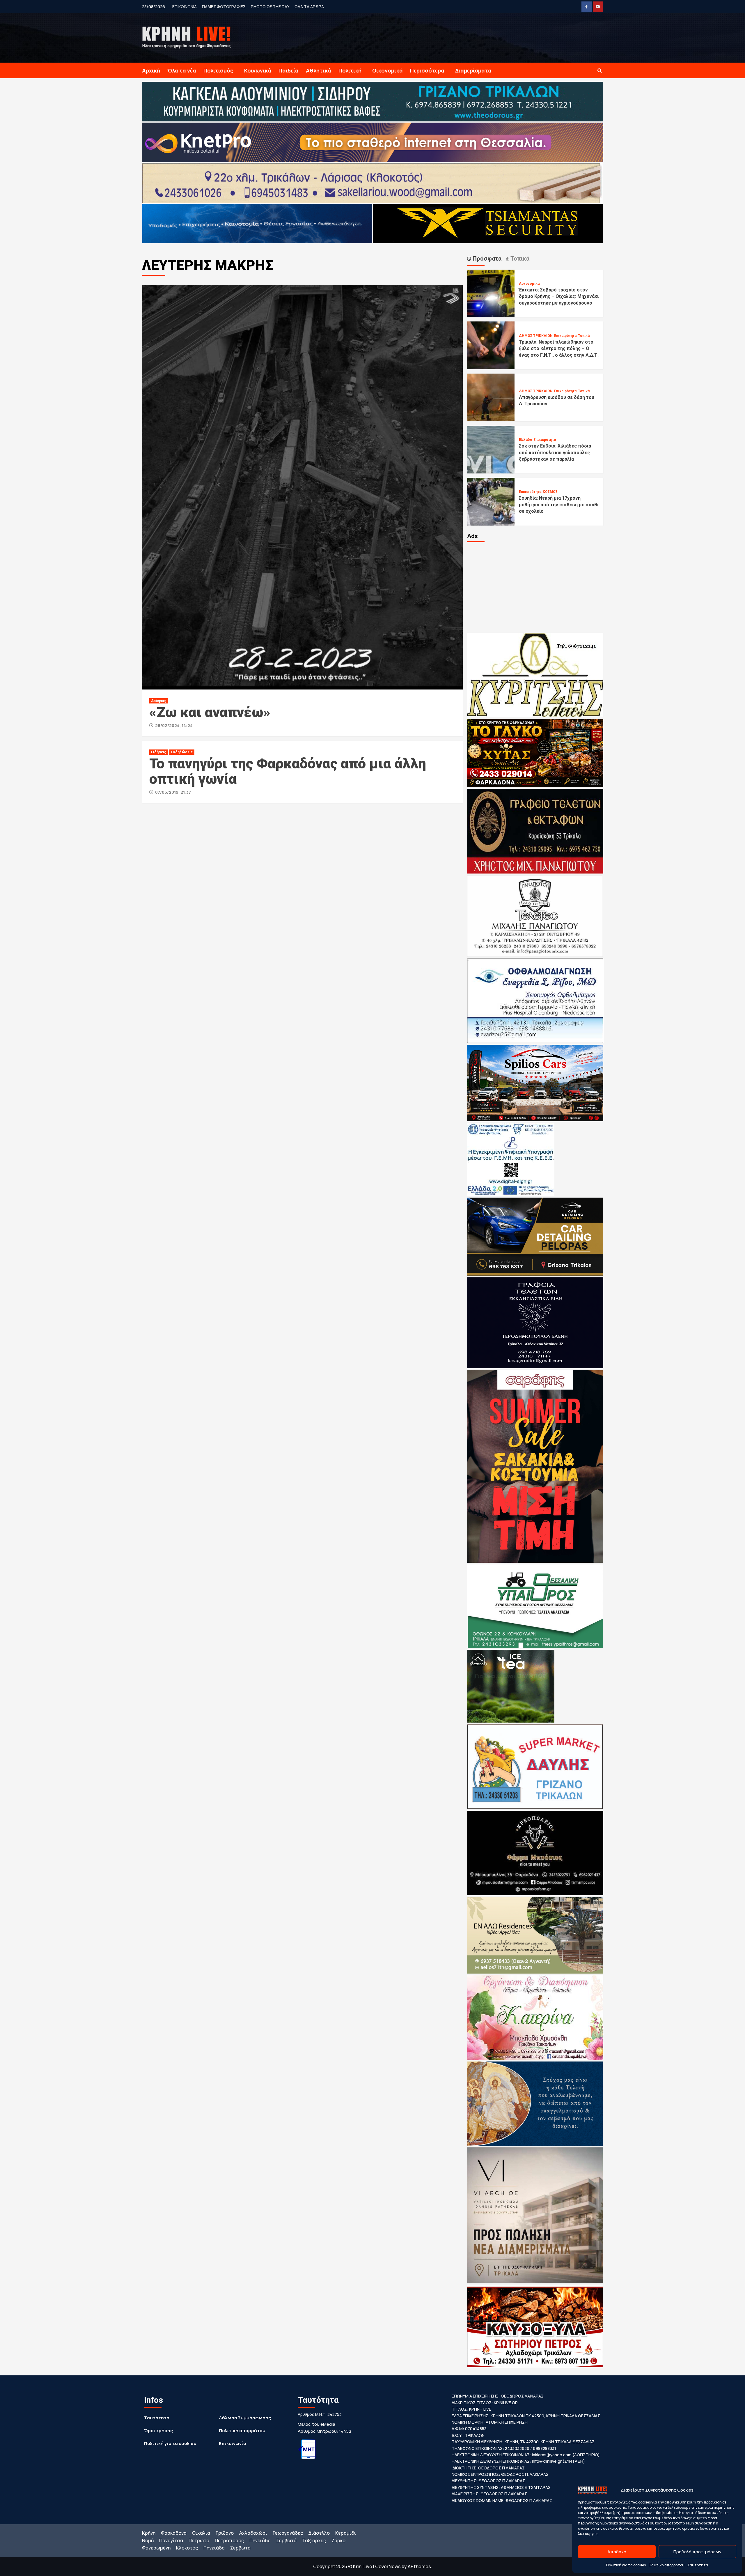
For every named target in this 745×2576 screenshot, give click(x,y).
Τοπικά (584, 336)
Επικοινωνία (233, 2443)
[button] (600, 71)
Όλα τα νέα (182, 70)
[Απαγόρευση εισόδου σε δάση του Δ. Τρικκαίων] (491, 397)
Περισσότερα (427, 70)
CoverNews (388, 2566)
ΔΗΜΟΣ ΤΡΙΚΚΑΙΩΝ (536, 336)
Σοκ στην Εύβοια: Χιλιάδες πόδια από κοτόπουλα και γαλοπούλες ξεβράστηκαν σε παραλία (555, 452)
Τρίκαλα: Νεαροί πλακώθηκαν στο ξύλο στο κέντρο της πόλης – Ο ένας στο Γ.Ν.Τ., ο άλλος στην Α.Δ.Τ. (559, 349)
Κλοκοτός (187, 2548)
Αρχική (151, 70)
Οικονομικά (387, 70)
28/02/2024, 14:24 (174, 725)
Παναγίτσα (171, 2540)
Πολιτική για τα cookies (626, 2565)
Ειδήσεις (159, 752)
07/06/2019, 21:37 (173, 792)
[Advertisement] (535, 587)
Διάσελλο (319, 2533)
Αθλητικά (319, 70)
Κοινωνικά (258, 70)
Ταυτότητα (698, 2565)
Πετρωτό (199, 2540)
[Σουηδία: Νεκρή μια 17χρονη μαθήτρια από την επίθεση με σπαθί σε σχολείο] (491, 501)
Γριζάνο (225, 2533)
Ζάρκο (338, 2540)
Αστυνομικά (529, 284)
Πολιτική (350, 70)
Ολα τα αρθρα (309, 7)
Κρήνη (149, 2533)
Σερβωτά (286, 2540)
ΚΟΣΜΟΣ (550, 492)
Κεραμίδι (346, 2533)
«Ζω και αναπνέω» (210, 712)
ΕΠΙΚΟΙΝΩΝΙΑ (185, 7)
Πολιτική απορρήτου (667, 2565)
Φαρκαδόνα (174, 2533)
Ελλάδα (525, 440)
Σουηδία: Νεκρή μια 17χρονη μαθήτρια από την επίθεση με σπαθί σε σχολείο (559, 505)
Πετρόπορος (229, 2540)
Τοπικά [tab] (519, 259)
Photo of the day (270, 7)
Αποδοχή (617, 2552)
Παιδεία (289, 70)
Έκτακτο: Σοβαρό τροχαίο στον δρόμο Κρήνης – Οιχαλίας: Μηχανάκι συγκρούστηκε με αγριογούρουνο (559, 296)
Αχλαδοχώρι (253, 2533)
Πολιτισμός (218, 70)
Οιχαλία (201, 2533)
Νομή (148, 2540)
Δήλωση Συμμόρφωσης (245, 2418)
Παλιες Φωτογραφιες (224, 7)
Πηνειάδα (260, 2540)
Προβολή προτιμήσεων (697, 2552)
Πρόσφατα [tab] (486, 259)
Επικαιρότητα (565, 336)
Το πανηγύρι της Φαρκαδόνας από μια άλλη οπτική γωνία (288, 771)
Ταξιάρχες (314, 2540)
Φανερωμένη (156, 2548)
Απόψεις (159, 701)
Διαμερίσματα (473, 70)
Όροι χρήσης (158, 2431)
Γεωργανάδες (288, 2533)
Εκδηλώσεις (182, 752)
